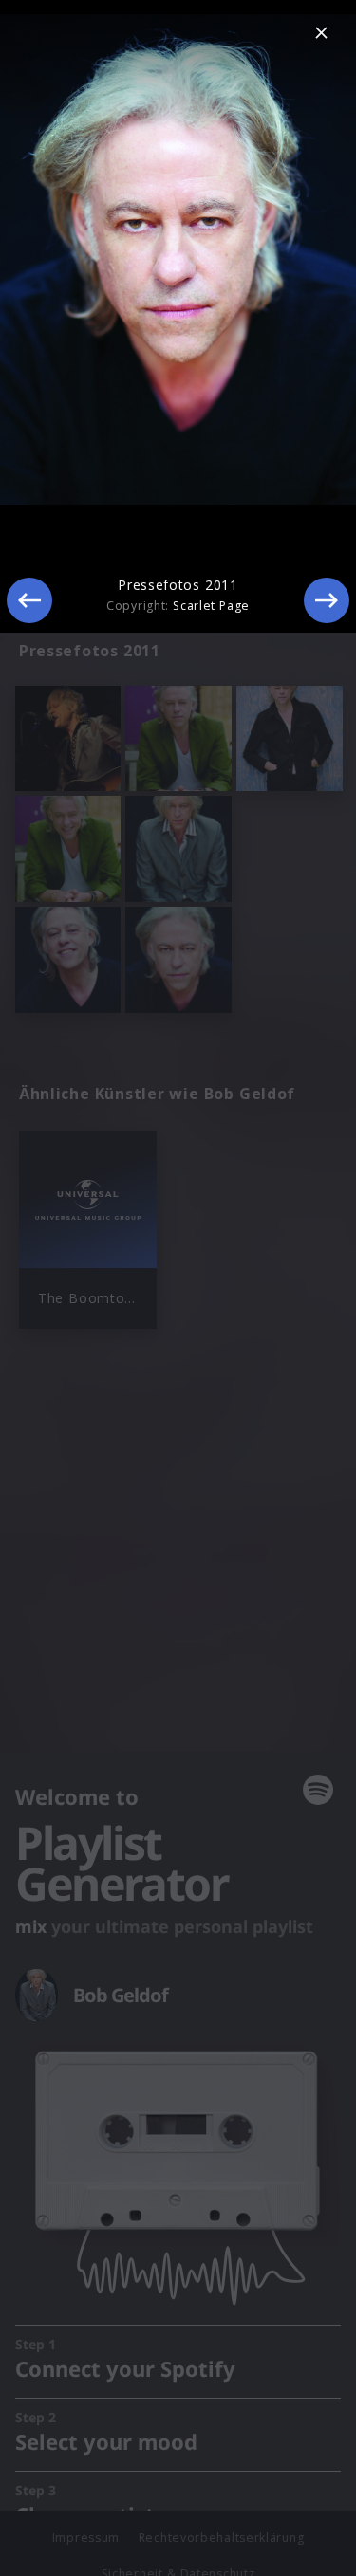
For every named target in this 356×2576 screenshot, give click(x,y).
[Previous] (29, 600)
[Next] (327, 600)
